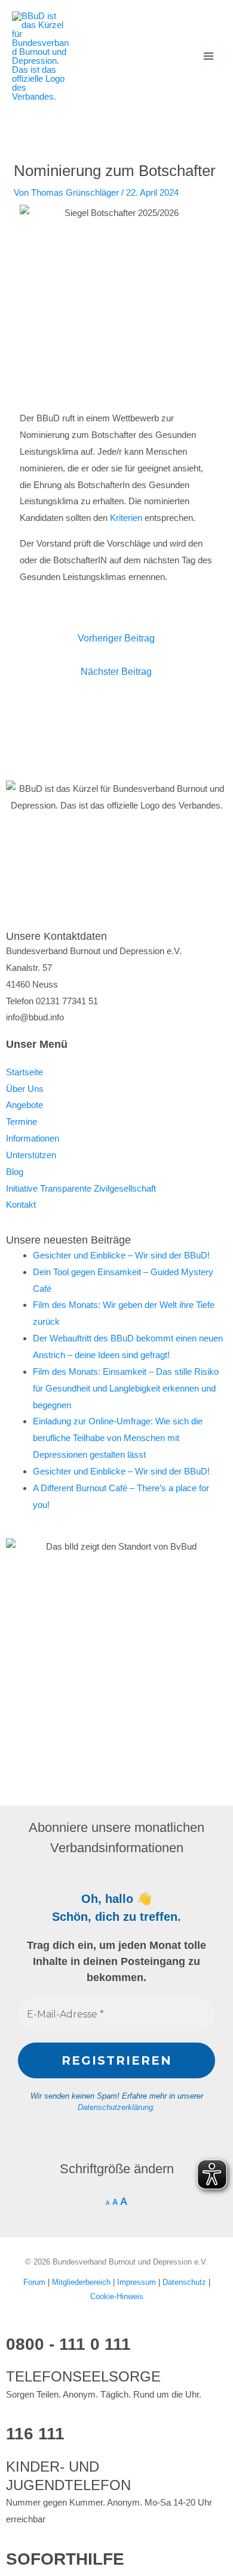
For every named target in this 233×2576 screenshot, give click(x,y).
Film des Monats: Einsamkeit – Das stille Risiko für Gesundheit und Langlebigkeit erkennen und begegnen (126, 1388)
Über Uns (25, 1089)
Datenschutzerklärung (115, 2107)
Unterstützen (31, 1155)
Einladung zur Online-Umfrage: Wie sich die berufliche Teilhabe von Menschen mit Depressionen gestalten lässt (118, 1438)
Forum (36, 2282)
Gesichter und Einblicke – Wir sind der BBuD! (121, 1255)
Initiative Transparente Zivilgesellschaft (81, 1188)
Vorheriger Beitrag (116, 638)
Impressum (138, 2282)
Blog (15, 1172)
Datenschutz (186, 2282)
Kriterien (126, 518)
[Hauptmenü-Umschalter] (209, 56)
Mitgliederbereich (82, 2282)
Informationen (33, 1138)
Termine (22, 1122)
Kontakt (21, 1204)
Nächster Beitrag (116, 672)
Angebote (24, 1105)
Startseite (24, 1072)
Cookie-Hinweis (117, 2296)
